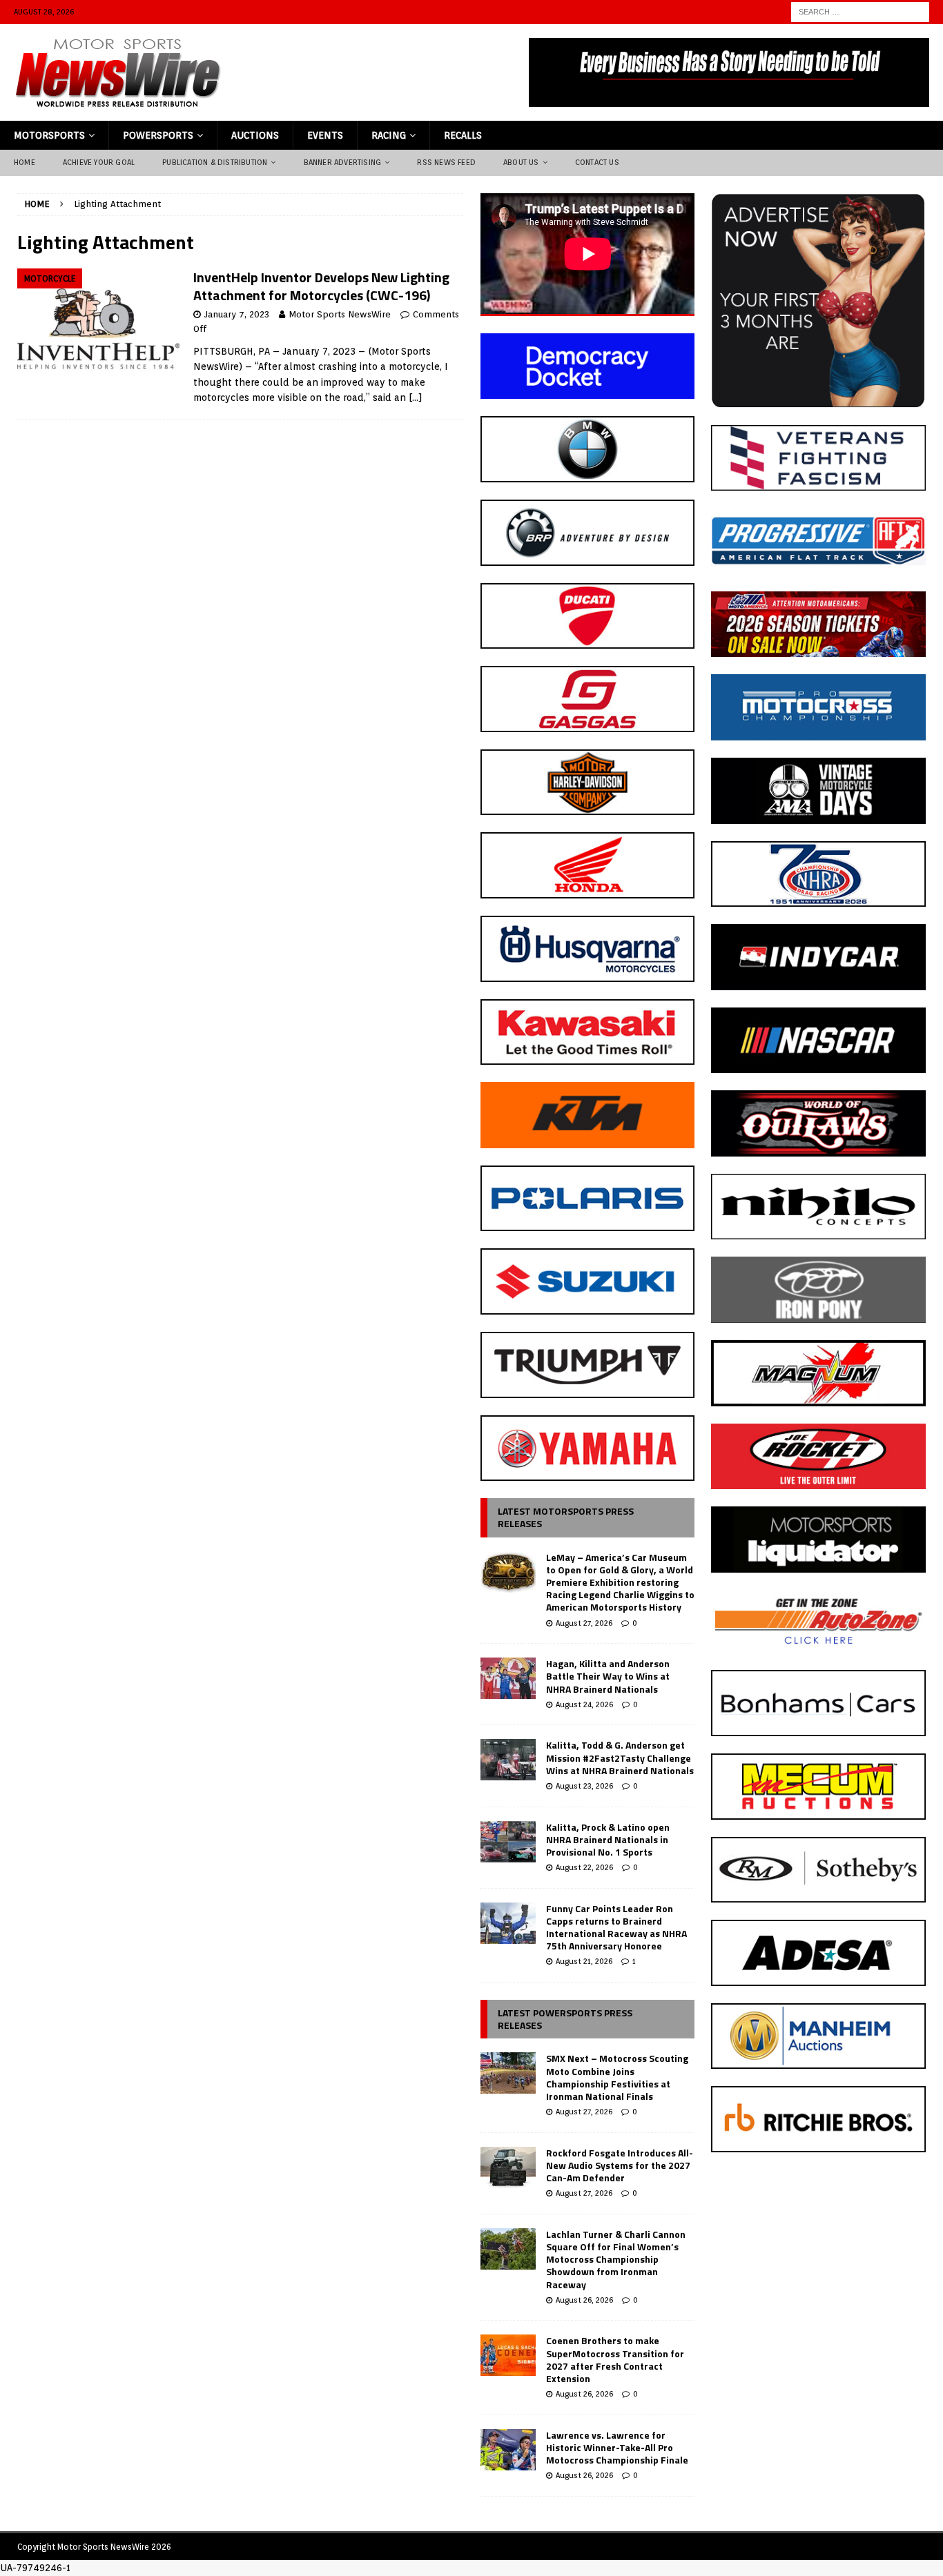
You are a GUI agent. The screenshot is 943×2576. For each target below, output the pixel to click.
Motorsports (49, 135)
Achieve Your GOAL (99, 162)
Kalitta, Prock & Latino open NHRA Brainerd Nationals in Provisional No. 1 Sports (608, 1839)
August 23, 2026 (584, 1786)
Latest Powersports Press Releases (565, 2019)
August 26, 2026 (584, 2300)
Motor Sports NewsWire (340, 314)
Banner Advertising (343, 162)
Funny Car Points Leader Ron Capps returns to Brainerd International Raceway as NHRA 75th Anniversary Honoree (616, 1927)
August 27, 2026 (584, 1623)
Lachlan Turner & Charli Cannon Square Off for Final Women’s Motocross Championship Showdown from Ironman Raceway (616, 2259)
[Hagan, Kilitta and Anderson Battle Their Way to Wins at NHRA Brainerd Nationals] (508, 1678)
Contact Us (597, 162)
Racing (389, 135)
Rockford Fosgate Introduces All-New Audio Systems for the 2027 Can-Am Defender (620, 2165)
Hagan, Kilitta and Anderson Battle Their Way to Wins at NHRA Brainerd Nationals (608, 1676)
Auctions (255, 135)
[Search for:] (860, 11)
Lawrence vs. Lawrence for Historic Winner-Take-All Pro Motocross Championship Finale (617, 2447)
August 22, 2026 (584, 1867)
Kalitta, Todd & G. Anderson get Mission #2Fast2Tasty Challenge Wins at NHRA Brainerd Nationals (620, 1757)
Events (325, 135)
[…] (416, 397)
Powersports (158, 135)
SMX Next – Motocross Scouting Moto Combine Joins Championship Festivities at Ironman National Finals (617, 2077)
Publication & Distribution (215, 162)
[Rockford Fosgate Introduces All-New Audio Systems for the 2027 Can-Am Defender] (508, 2167)
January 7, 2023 (237, 314)
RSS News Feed (446, 162)
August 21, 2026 (584, 1961)
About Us (521, 162)
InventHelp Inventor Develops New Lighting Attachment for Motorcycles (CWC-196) (321, 286)
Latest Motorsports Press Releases (566, 1517)
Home (25, 162)
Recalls (463, 135)
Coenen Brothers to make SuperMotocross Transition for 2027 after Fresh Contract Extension (615, 2359)
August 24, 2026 (584, 1704)
